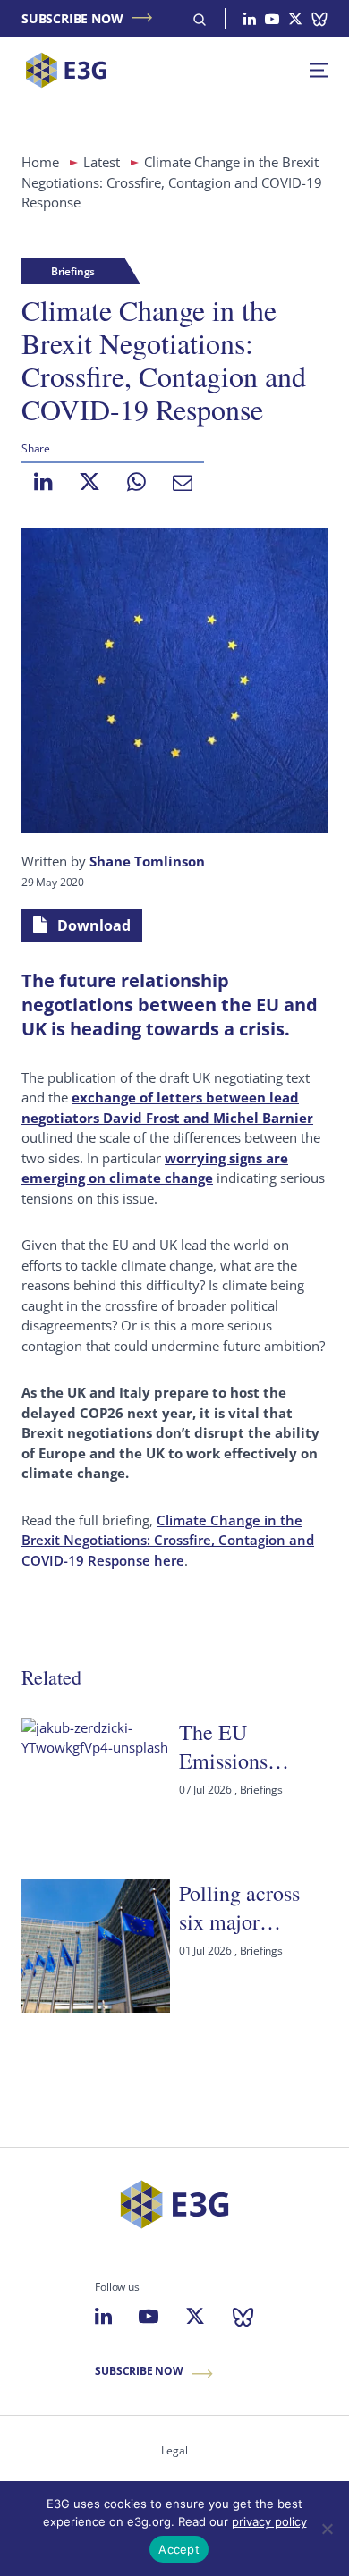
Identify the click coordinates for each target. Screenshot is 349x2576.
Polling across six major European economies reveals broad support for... (239, 1908)
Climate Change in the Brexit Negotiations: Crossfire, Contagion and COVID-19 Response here (168, 1540)
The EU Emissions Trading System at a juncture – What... (247, 1747)
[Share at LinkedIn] (43, 482)
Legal (174, 2450)
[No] (327, 2529)
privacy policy (269, 2521)
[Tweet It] (89, 482)
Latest (102, 162)
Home (40, 162)
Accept (179, 2549)
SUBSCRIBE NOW (72, 18)
